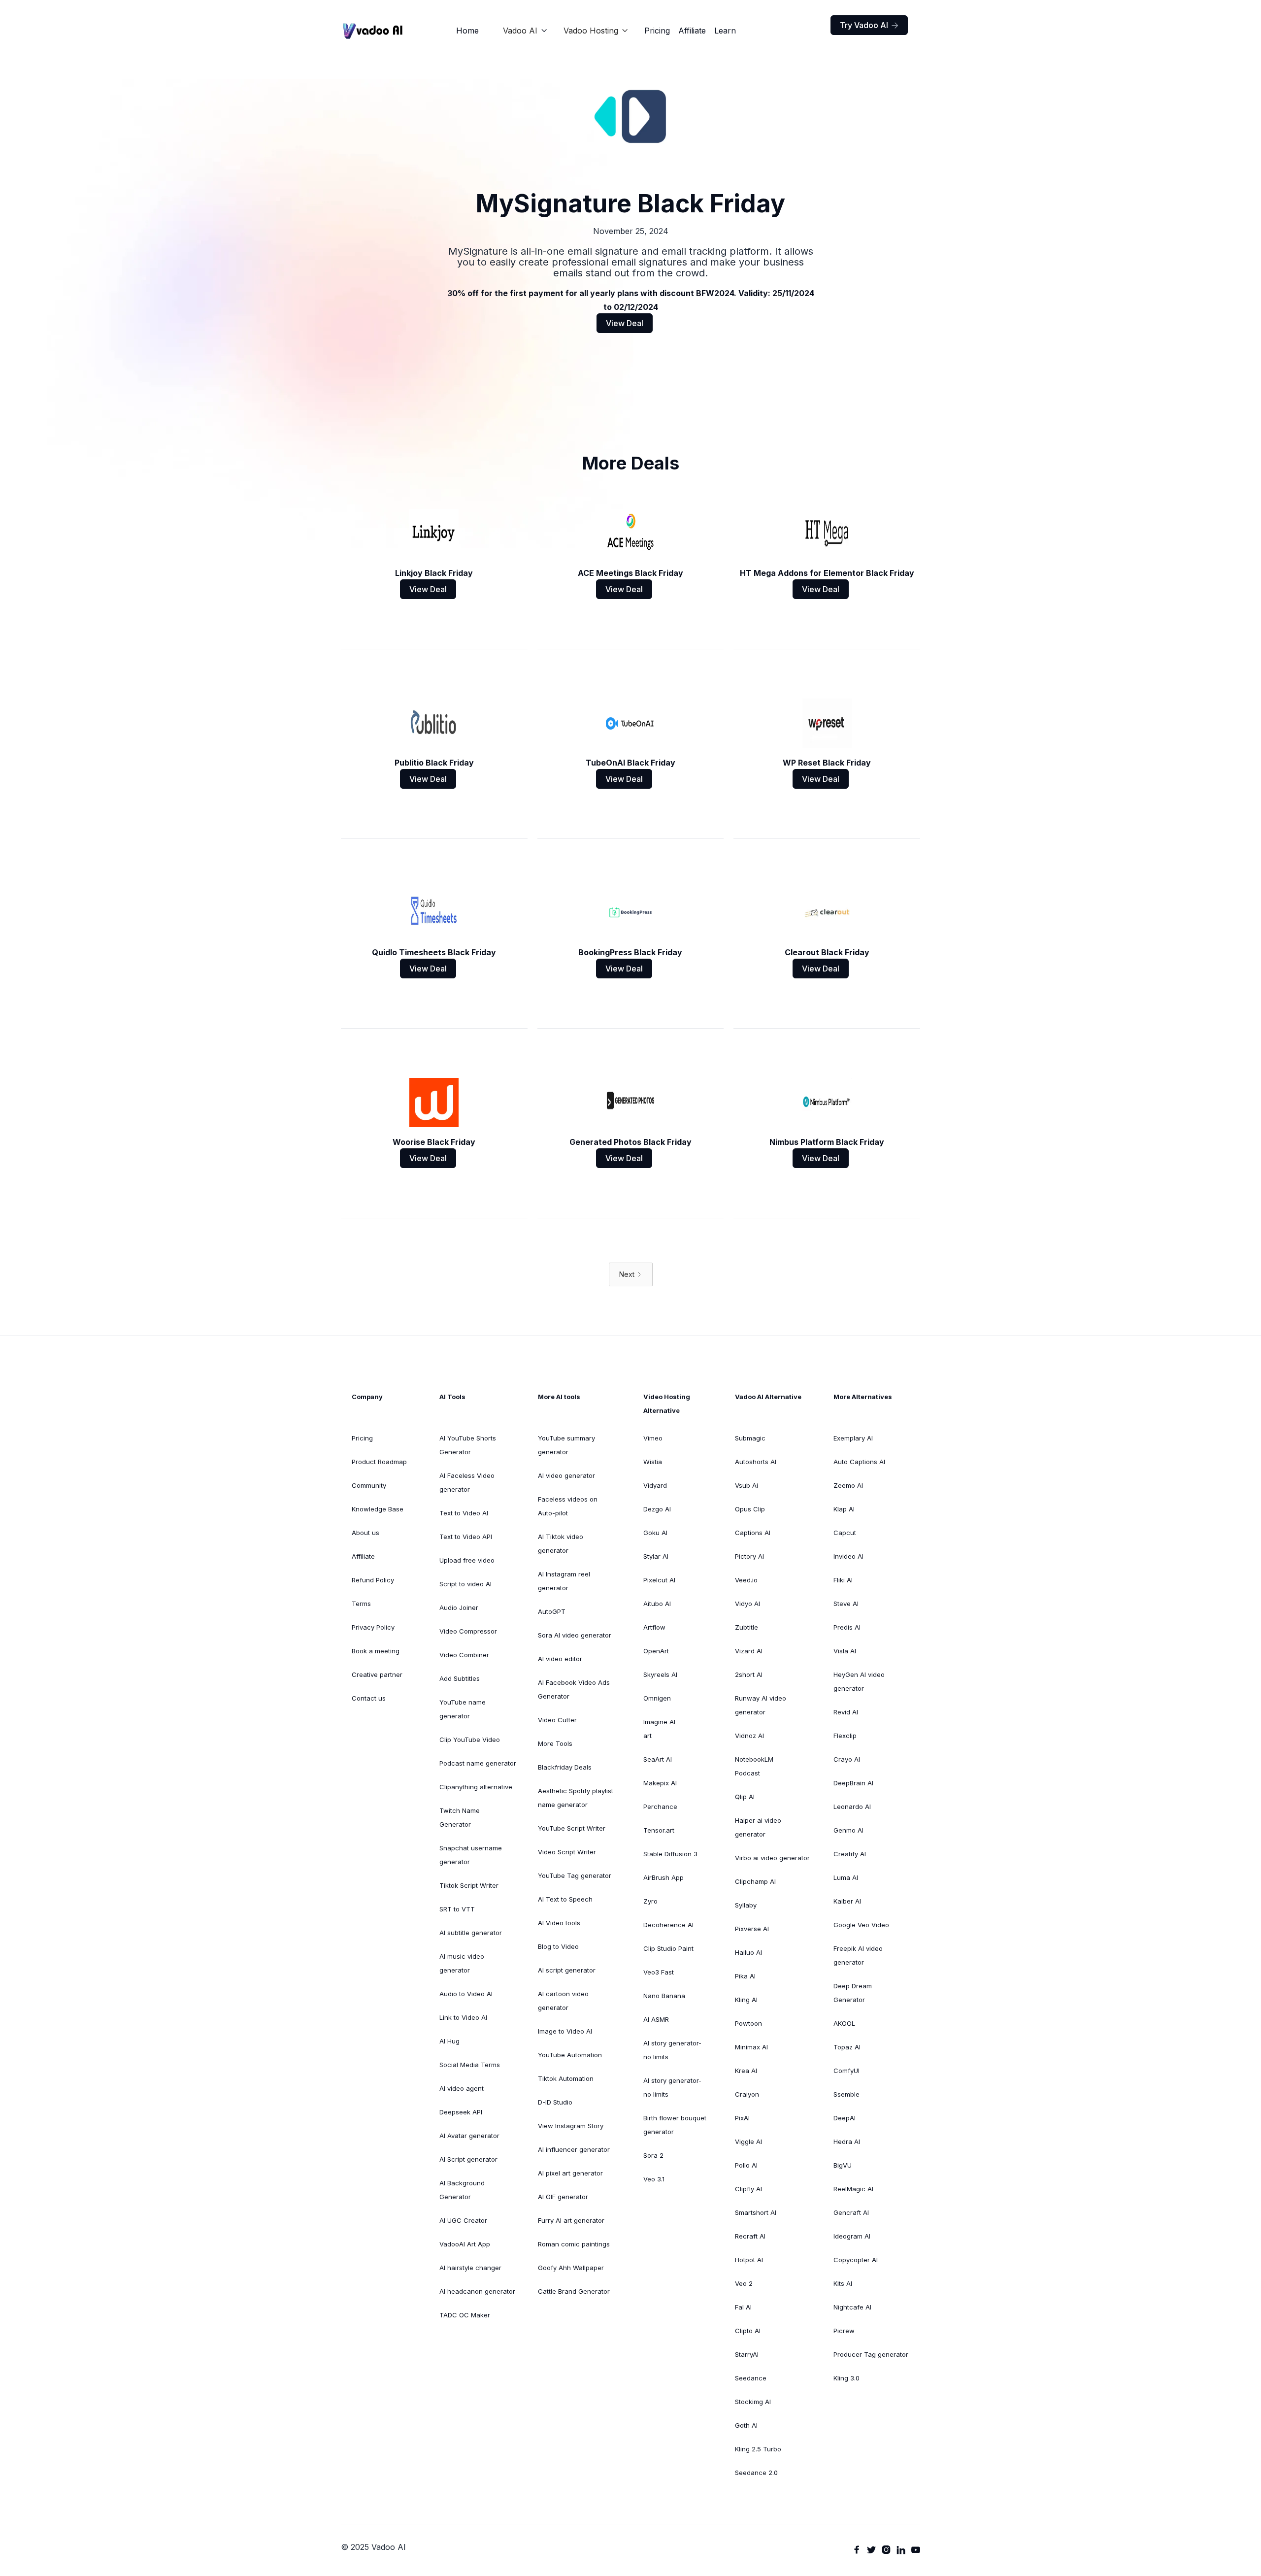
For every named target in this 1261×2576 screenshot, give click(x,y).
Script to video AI (465, 1584)
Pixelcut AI (659, 1580)
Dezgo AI (657, 1509)
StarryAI (747, 2354)
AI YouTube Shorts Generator (468, 1445)
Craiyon (747, 2094)
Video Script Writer (567, 1852)
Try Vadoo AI (869, 25)
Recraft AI (750, 2236)
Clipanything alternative (476, 1787)
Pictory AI (749, 1556)
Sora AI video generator (575, 1635)
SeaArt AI (658, 1759)
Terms (361, 1604)
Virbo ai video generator (772, 1858)
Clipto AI (748, 2331)
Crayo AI (847, 1759)
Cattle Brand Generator (574, 2291)
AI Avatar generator (469, 2136)
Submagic (750, 1438)
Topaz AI (847, 2047)
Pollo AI (746, 2165)
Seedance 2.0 (756, 2473)
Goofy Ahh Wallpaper (571, 2268)
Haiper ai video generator (758, 1827)
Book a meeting (376, 1651)
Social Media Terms (470, 2065)
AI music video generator (462, 1963)
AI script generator (567, 1970)
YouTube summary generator (566, 1445)
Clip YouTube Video (470, 1740)
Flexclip (845, 1736)
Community (369, 1485)
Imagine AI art (659, 1729)
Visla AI (845, 1651)
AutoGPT (552, 1611)
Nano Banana (664, 1996)
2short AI (749, 1674)
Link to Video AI (463, 2017)
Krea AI (746, 2071)
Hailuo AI (748, 1952)
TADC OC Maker (465, 2315)
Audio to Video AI (466, 1994)
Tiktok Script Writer (469, 1885)
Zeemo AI (848, 1485)
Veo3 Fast (659, 1972)
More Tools (555, 1743)
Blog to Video (558, 1946)
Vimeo (653, 1438)
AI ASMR (656, 2019)
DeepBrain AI (853, 1783)
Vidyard (655, 1485)
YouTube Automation (570, 2055)
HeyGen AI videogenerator (859, 1681)
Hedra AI (847, 2141)
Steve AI (846, 1604)
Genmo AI (848, 1830)
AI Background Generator (462, 2190)
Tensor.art (659, 1830)
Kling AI (746, 2000)
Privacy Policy (373, 1627)
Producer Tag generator (871, 2354)
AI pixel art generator (570, 2173)
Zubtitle (747, 1627)
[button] (525, 31)
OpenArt (656, 1651)
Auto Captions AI (859, 1462)
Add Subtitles (460, 1678)
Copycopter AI (856, 2260)
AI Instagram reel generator (564, 1581)
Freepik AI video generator (858, 1955)
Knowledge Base (378, 1509)
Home (467, 31)
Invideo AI (848, 1556)
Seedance (751, 2378)
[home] (373, 31)
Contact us (369, 1698)
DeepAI (845, 2118)
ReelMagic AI (853, 2189)
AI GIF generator (563, 2197)
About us (365, 1533)
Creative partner (377, 1674)
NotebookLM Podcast (754, 1766)
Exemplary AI (853, 1438)
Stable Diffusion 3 (670, 1854)
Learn (725, 31)
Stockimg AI (753, 2402)
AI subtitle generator (471, 1933)
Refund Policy (373, 1580)
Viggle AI (748, 2141)
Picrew (844, 2331)
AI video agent (462, 2088)
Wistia (653, 1462)
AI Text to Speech (565, 1899)
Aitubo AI (657, 1604)
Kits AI (843, 2283)
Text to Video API (466, 1537)
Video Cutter (557, 1720)
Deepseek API (461, 2112)
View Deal (625, 323)
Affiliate (692, 31)
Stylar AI (656, 1556)
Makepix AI (660, 1783)
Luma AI (846, 1877)
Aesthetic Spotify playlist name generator (576, 1798)
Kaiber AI (847, 1901)
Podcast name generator (478, 1763)
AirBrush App (664, 1877)
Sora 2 (653, 2155)
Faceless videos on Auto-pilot (568, 1506)
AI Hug (449, 2041)
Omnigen (657, 1698)
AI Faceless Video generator (467, 1482)
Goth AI (746, 2425)
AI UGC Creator (463, 2220)
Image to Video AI (565, 2031)
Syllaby (746, 1905)
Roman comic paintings (574, 2244)
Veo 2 (744, 2283)
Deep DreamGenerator (853, 1993)
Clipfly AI (748, 2189)
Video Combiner (464, 1655)
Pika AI (745, 1976)
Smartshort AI (756, 2212)
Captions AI (753, 1533)
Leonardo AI (852, 1807)
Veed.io (746, 1580)
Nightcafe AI (852, 2307)
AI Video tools (559, 1923)
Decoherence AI (668, 1925)
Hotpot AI (749, 2260)
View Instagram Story (571, 2126)
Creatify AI (850, 1854)
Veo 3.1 (654, 2179)
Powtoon (748, 2023)
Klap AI (844, 1509)
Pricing (657, 31)
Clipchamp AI (755, 1881)
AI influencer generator (574, 2149)
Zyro (650, 1901)
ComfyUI (846, 2071)
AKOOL (844, 2023)
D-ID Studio (555, 2102)
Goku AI (655, 1533)
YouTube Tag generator (575, 1875)
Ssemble (846, 2094)
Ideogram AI (852, 2236)
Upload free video (467, 1560)
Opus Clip (750, 1509)
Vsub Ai (747, 1485)
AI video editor (560, 1659)
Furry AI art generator (571, 2220)
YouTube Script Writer (572, 1828)
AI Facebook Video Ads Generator (574, 1689)
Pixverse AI (752, 1929)
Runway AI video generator (761, 1705)
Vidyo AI (747, 1604)
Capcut (845, 1533)
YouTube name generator (463, 1709)
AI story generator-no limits (672, 2050)
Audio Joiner (459, 1607)
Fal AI (743, 2307)
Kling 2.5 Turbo (758, 2449)
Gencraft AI (851, 2212)
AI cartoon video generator (563, 2001)
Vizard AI (749, 1651)
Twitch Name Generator (460, 1817)
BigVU (843, 2165)
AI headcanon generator (477, 2291)
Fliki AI (843, 1580)
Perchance (660, 1807)
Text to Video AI (464, 1513)
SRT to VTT (457, 1909)
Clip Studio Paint (668, 1948)
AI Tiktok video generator (561, 1543)
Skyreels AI (660, 1674)
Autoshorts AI (756, 1462)
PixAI (742, 2118)
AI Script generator (468, 2159)
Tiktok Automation (566, 2078)
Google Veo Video (861, 1925)
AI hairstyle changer (470, 2268)
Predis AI (847, 1627)
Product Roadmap (379, 1462)
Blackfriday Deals (565, 1767)
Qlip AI (745, 1797)
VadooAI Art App (465, 2244)
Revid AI (846, 1712)
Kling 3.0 (846, 2378)
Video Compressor (468, 1631)
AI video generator (566, 1475)
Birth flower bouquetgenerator (675, 2125)
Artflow (654, 1627)
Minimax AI (751, 2047)
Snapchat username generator (471, 1855)
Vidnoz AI (749, 1736)
